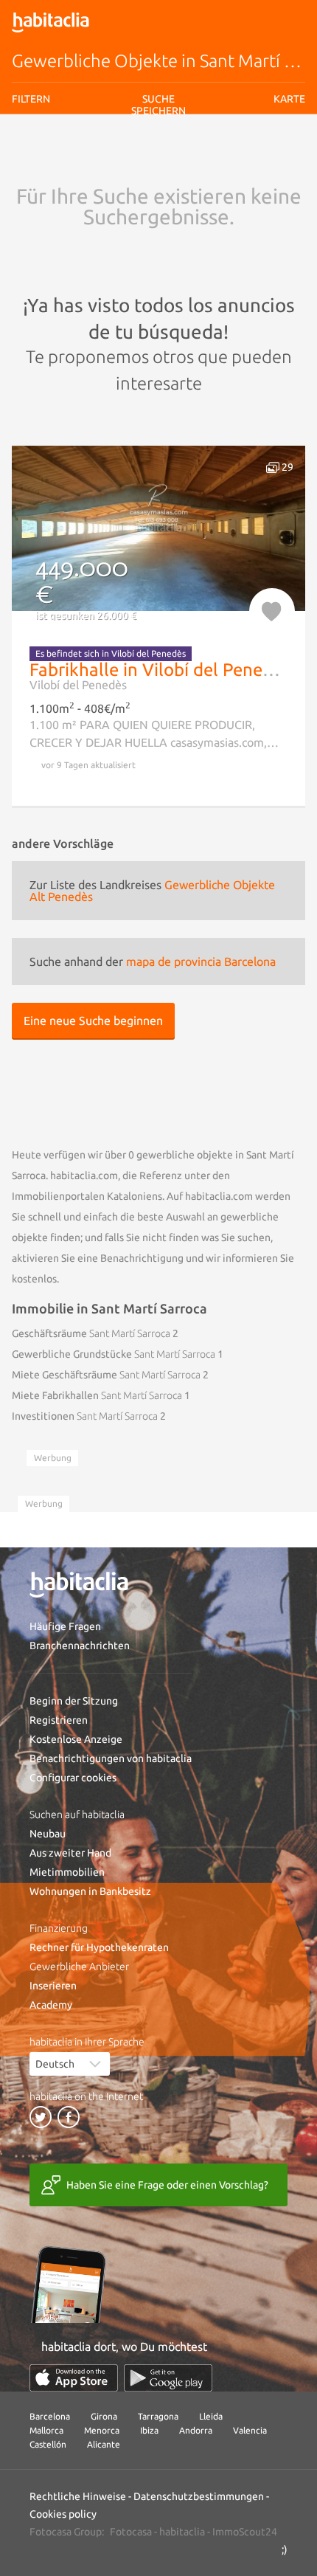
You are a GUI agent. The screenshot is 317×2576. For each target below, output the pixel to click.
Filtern (31, 99)
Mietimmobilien (67, 1872)
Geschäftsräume (91, 1333)
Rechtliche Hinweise (168, 165)
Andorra (196, 2430)
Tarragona (158, 2416)
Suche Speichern (158, 200)
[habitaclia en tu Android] (168, 2378)
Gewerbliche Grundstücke (114, 1354)
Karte (289, 99)
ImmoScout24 (245, 2532)
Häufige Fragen (65, 1626)
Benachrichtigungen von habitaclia (111, 1758)
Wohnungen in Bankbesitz (90, 1891)
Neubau (48, 1834)
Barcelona (50, 2416)
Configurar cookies (73, 1778)
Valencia (250, 2430)
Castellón (48, 2444)
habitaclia (182, 2532)
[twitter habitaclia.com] (41, 2117)
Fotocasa (131, 2532)
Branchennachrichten (80, 1646)
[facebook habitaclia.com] (69, 2117)
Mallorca (46, 2430)
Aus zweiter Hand (70, 1853)
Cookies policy (63, 2514)
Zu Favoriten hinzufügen (272, 611)
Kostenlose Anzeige (76, 1739)
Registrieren (59, 1720)
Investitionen (85, 1416)
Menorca (102, 2430)
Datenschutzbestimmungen (199, 2496)
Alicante (104, 2444)
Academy (51, 2005)
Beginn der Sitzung (74, 1701)
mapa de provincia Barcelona (201, 961)
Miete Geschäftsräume (106, 1375)
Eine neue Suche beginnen (93, 1021)
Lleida (211, 2416)
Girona (104, 2416)
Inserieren (53, 1986)
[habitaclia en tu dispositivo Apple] (74, 2378)
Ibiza (149, 2430)
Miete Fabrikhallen (97, 1395)
